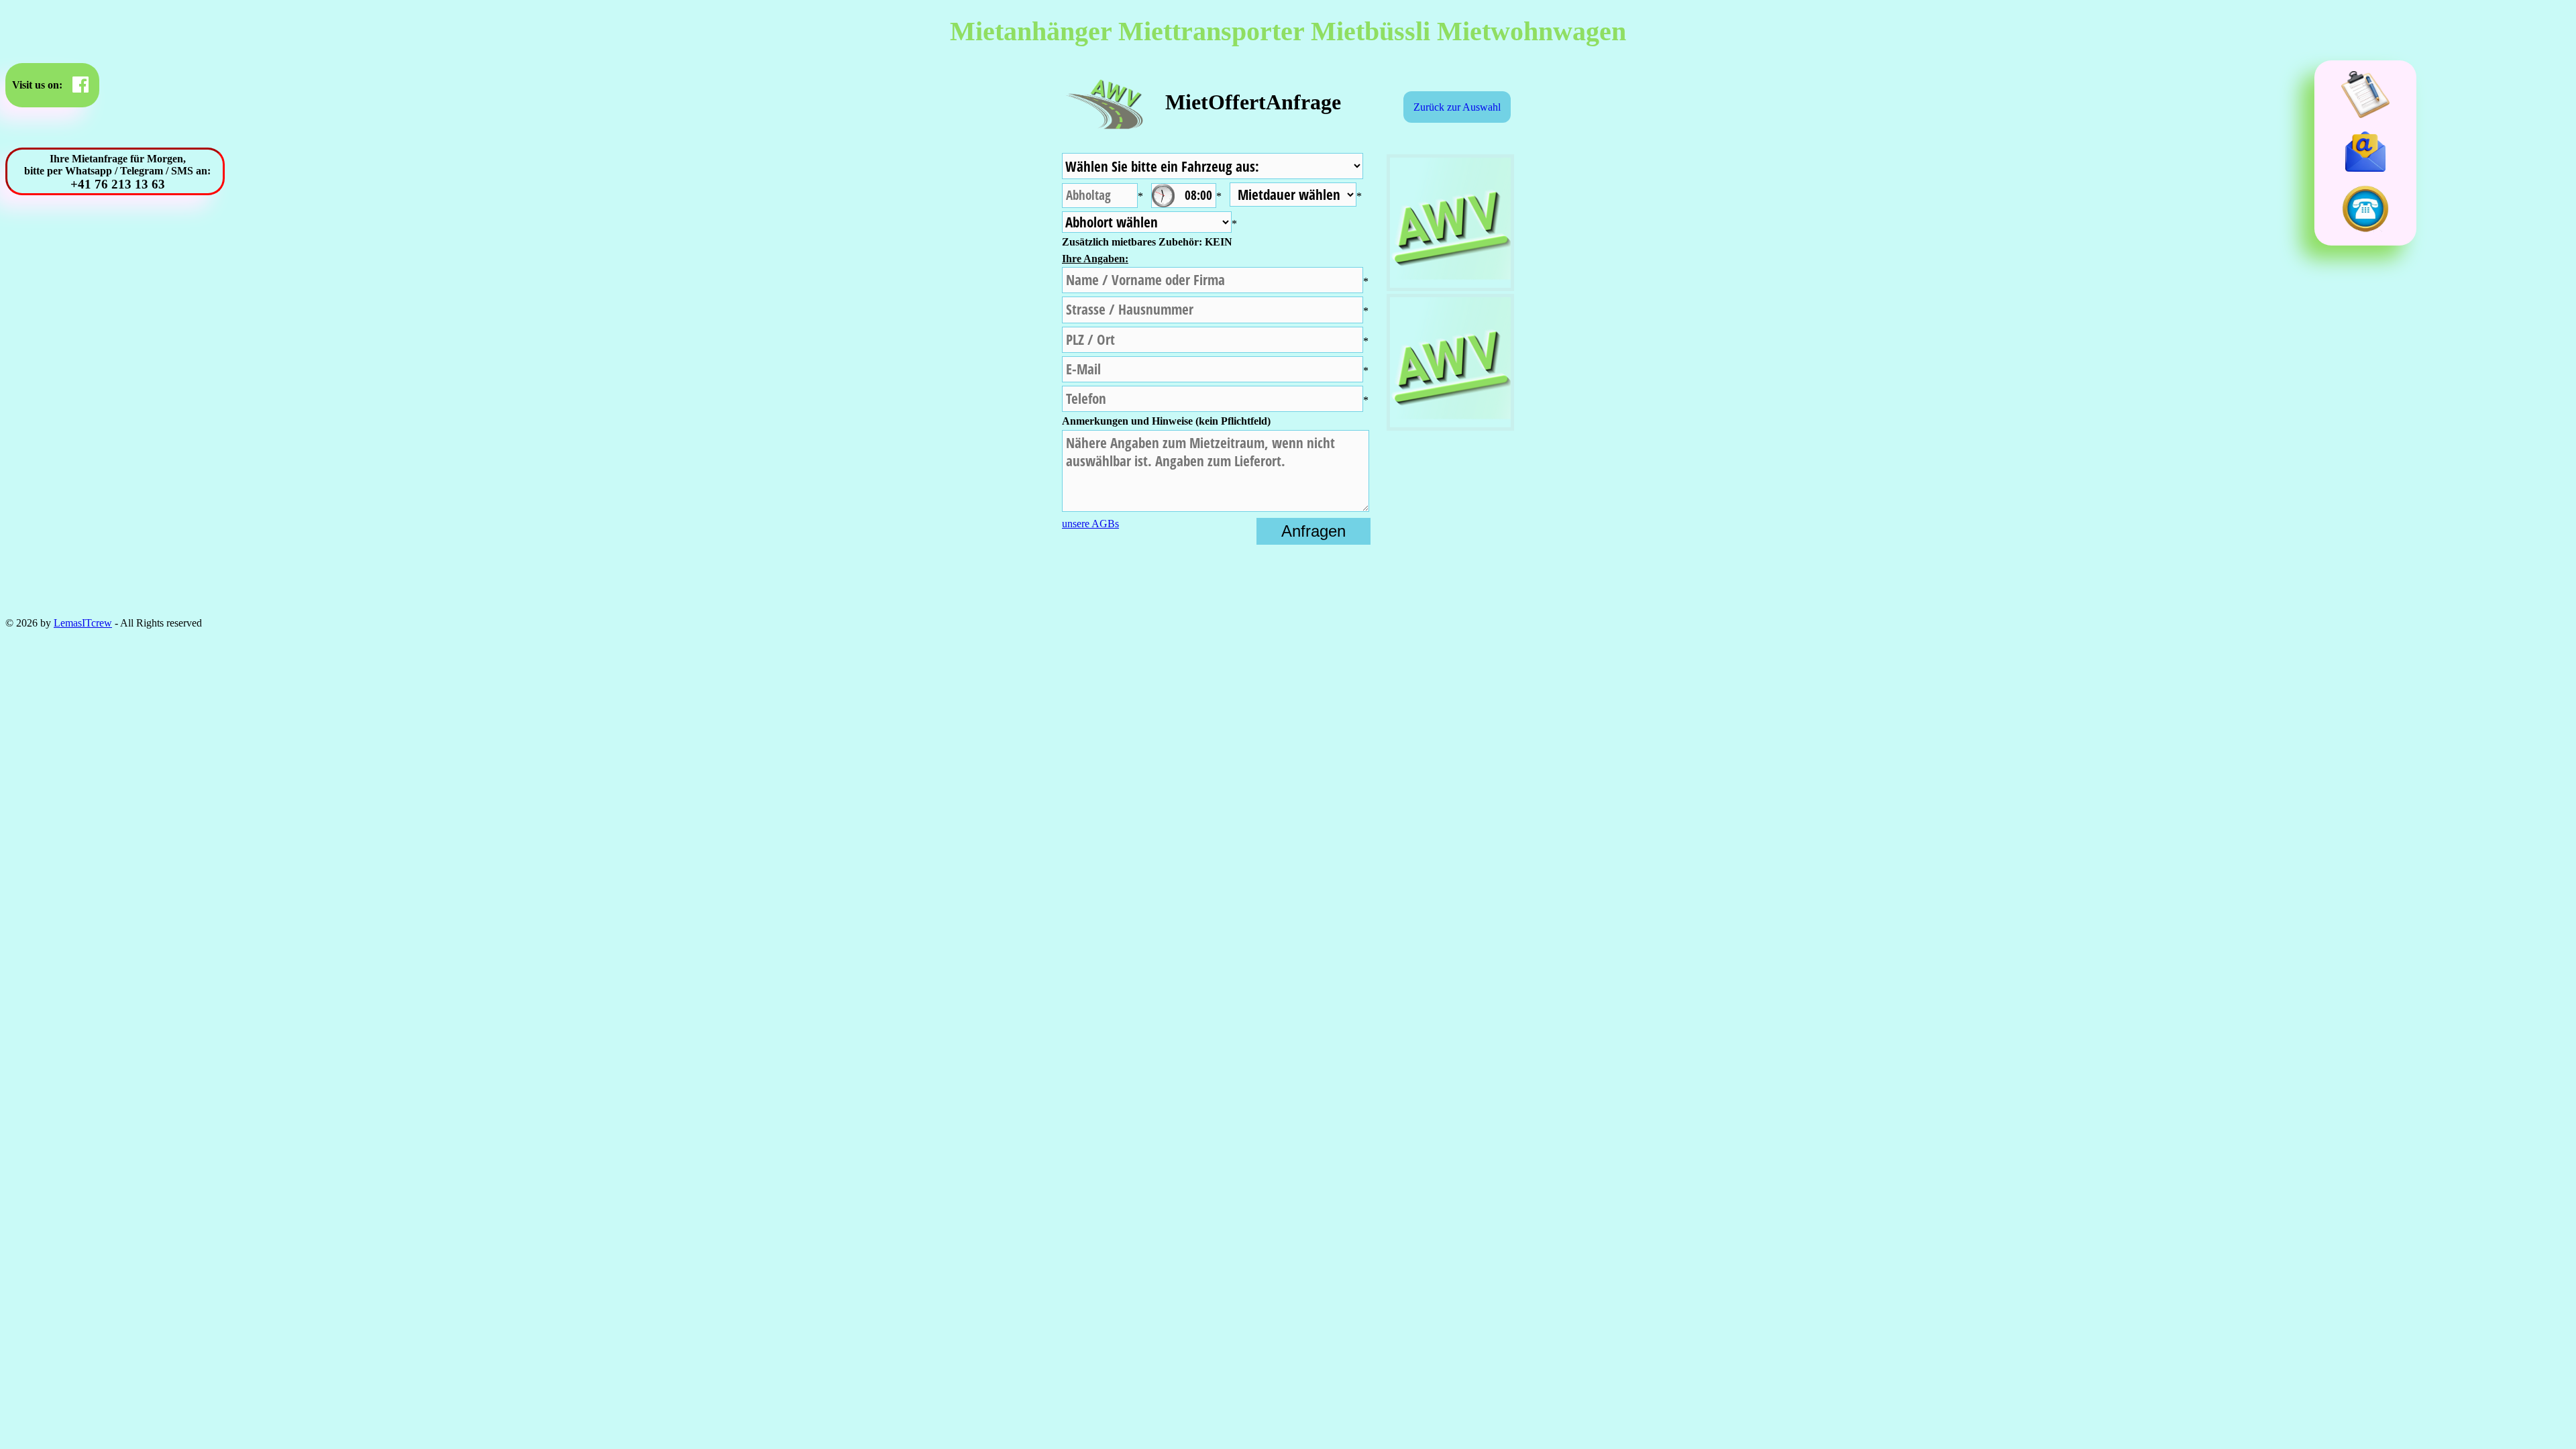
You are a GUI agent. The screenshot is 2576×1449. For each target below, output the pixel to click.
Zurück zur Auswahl (1457, 107)
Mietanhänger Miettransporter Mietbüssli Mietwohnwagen (1288, 31)
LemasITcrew (83, 623)
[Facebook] (80, 85)
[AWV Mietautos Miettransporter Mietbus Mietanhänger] (1104, 122)
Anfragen (1313, 531)
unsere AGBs (1090, 524)
